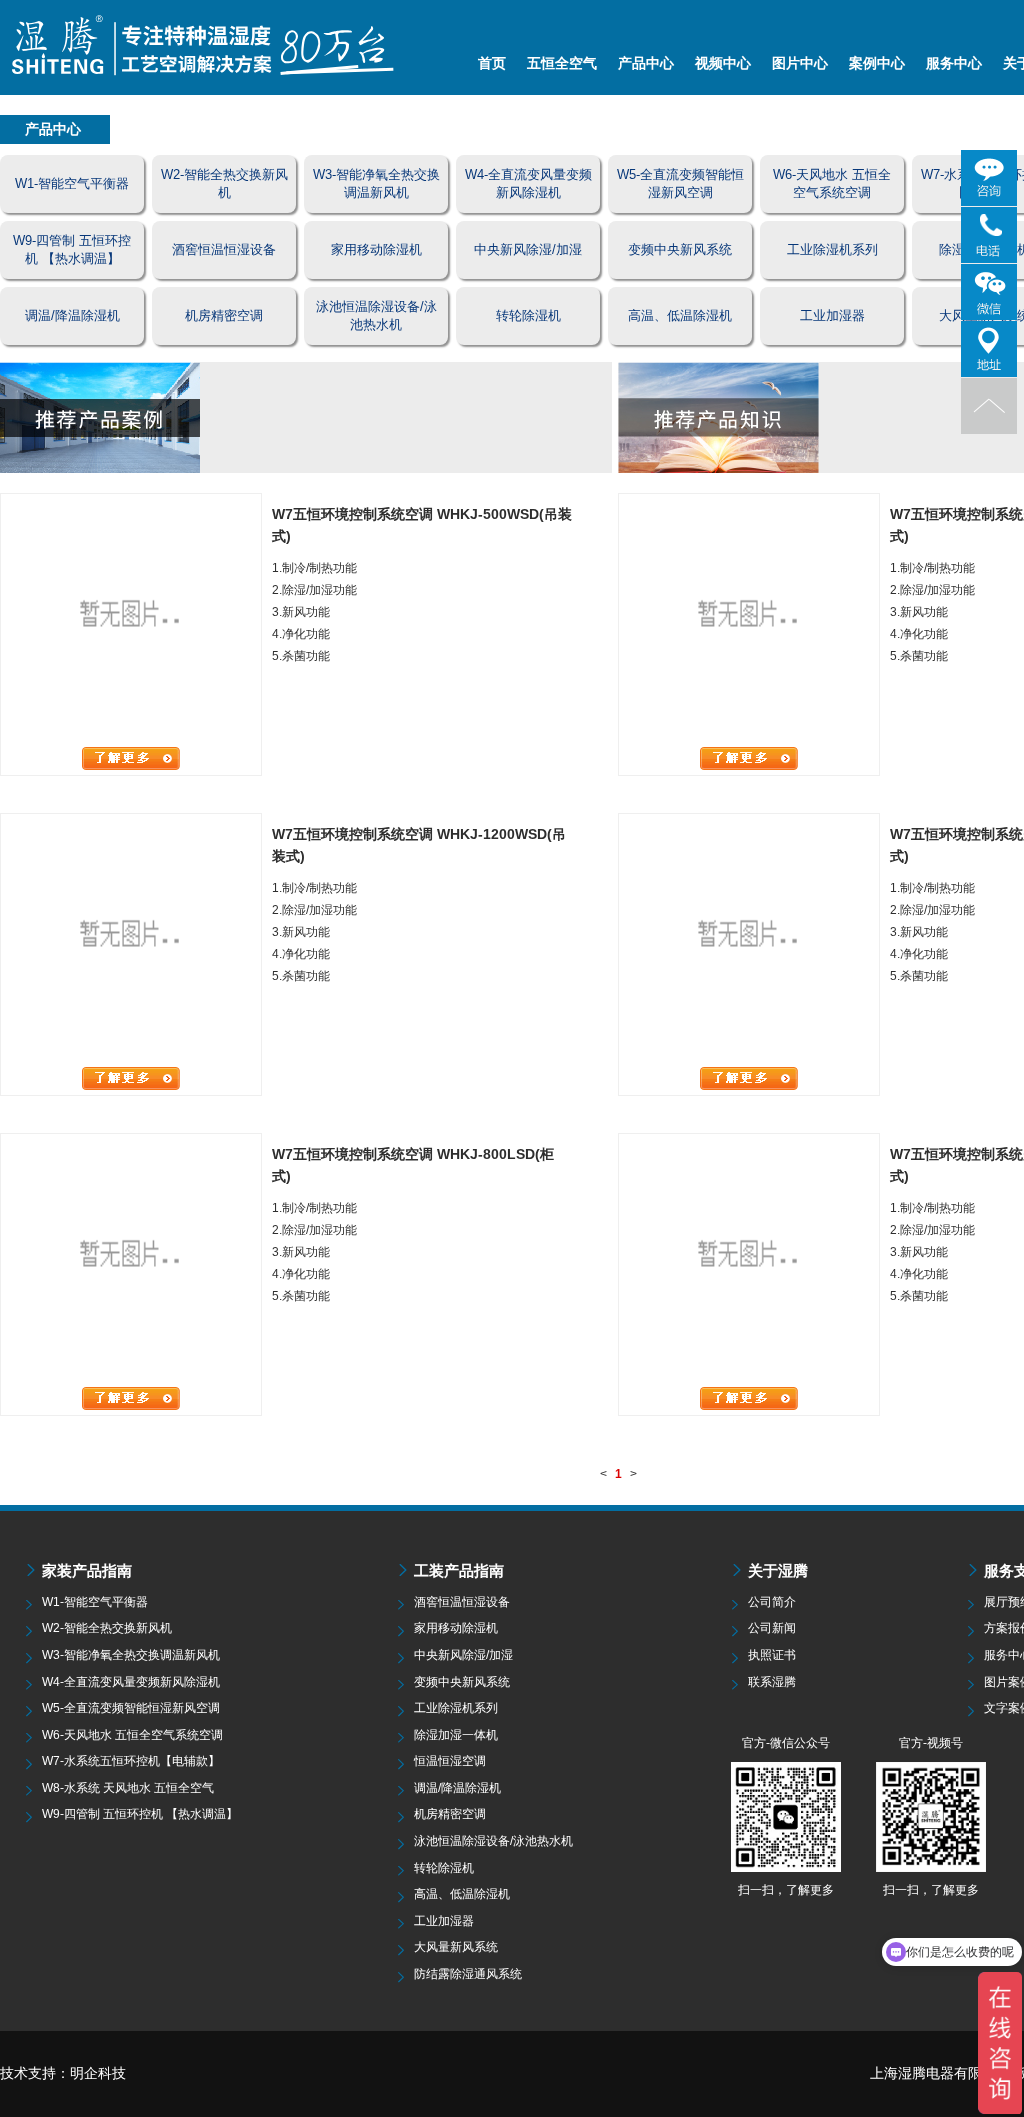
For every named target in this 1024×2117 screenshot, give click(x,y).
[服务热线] (989, 235)
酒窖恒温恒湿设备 (462, 1602)
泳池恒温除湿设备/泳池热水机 (493, 1841)
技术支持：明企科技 (63, 2073)
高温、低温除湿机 (462, 1894)
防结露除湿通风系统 (468, 1974)
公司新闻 (772, 1628)
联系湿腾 (772, 1682)
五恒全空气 (562, 63)
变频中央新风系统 (462, 1682)
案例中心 (877, 63)
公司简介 (772, 1602)
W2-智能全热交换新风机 (107, 1628)
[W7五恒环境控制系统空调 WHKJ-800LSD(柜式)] (131, 1259)
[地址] (989, 349)
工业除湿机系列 (456, 1708)
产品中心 (646, 63)
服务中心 (954, 63)
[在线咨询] (989, 178)
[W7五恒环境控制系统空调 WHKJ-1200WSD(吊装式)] (131, 939)
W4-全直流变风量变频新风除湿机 (131, 1682)
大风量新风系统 (456, 1947)
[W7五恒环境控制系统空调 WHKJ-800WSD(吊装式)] (749, 619)
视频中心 (723, 63)
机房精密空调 (450, 1814)
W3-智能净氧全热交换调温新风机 (131, 1655)
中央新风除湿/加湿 (463, 1655)
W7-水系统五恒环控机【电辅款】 (131, 1761)
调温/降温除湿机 (457, 1788)
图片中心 (800, 63)
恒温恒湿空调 (450, 1761)
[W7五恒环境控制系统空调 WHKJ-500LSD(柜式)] (749, 939)
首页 (492, 63)
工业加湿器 (444, 1921)
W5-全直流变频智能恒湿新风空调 (131, 1708)
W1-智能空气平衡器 (95, 1602)
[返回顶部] (989, 406)
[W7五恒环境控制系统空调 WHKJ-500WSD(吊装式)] (131, 619)
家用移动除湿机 (456, 1628)
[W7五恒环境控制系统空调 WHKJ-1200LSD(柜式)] (749, 1259)
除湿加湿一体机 (456, 1735)
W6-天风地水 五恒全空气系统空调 (132, 1735)
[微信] (989, 292)
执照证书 (772, 1655)
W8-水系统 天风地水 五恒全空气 (128, 1788)
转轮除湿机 (444, 1868)
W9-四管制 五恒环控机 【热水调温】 (140, 1814)
